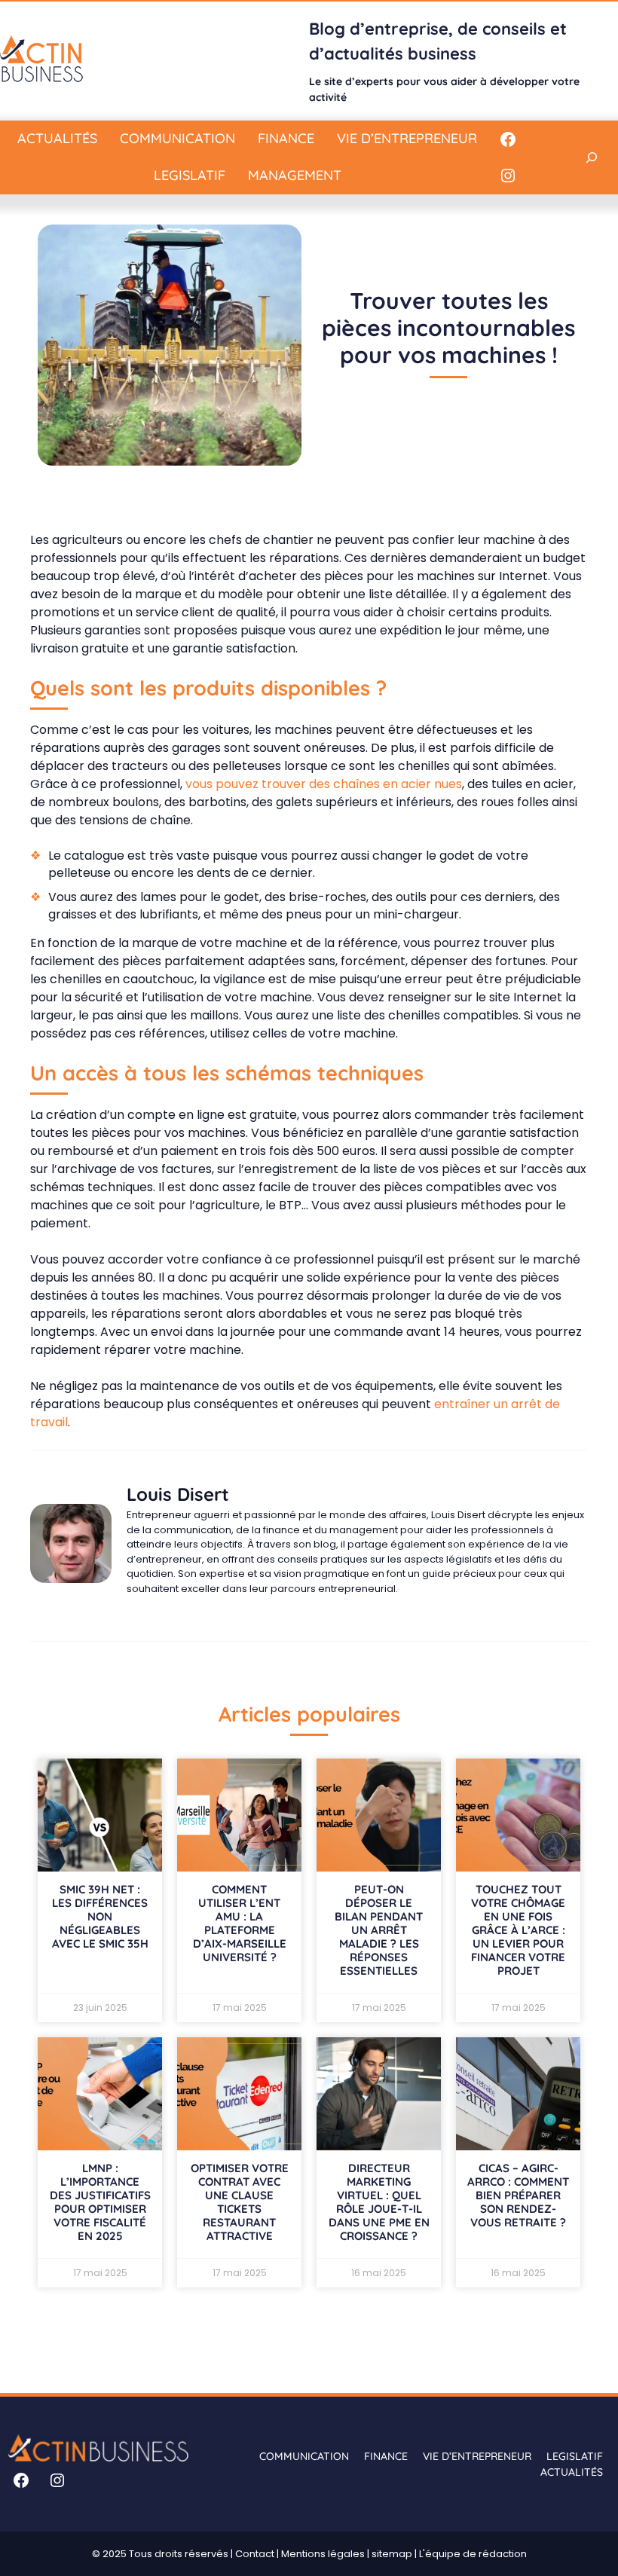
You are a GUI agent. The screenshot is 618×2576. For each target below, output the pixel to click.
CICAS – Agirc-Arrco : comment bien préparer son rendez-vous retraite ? (518, 2195)
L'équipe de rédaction (473, 2554)
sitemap (392, 2554)
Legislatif (190, 175)
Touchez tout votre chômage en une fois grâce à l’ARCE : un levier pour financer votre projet (518, 1930)
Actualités (57, 138)
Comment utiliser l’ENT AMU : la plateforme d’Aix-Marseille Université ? (240, 1923)
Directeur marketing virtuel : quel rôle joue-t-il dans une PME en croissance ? (379, 2202)
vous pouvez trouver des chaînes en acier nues (324, 784)
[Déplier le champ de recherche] (592, 157)
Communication (177, 138)
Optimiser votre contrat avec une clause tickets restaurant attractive (240, 2202)
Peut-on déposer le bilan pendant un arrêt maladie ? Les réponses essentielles (379, 1930)
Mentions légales (323, 2554)
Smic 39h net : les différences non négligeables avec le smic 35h (100, 1916)
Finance (286, 138)
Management (295, 175)
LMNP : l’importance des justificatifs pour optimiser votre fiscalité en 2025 (100, 2202)
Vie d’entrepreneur (407, 138)
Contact (255, 2554)
